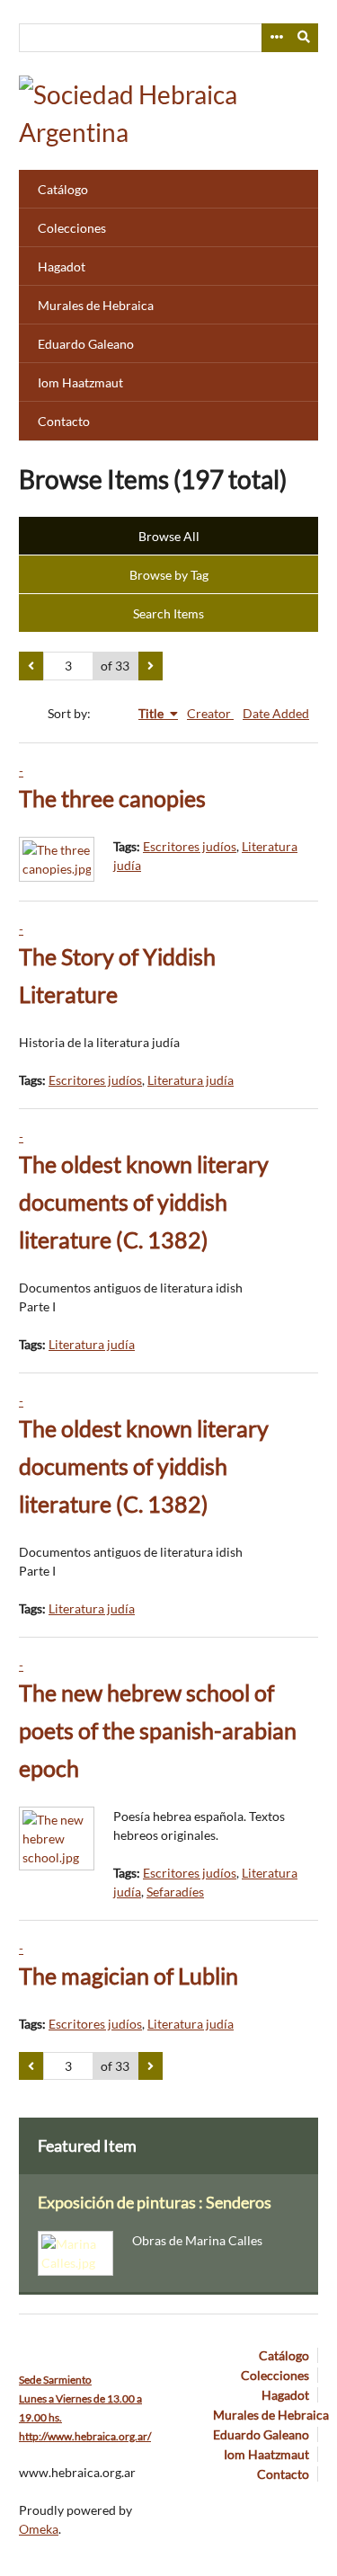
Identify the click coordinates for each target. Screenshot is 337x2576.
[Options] (276, 38)
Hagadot (62, 266)
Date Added (276, 713)
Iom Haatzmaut (80, 382)
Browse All (169, 536)
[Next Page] (151, 666)
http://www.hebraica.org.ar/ (85, 2436)
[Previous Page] (31, 666)
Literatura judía (191, 1080)
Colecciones (72, 228)
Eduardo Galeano (86, 344)
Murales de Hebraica (96, 305)
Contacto (64, 421)
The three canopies (112, 799)
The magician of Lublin (129, 1976)
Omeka (39, 2529)
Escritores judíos (190, 846)
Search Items (168, 613)
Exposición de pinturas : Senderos (155, 2203)
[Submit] (305, 38)
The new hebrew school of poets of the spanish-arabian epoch (158, 1731)
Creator (210, 713)
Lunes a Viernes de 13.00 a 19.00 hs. (80, 2398)
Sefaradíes (175, 1892)
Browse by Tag (169, 575)
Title (152, 713)
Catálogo (63, 189)
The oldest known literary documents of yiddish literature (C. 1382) (144, 1202)
